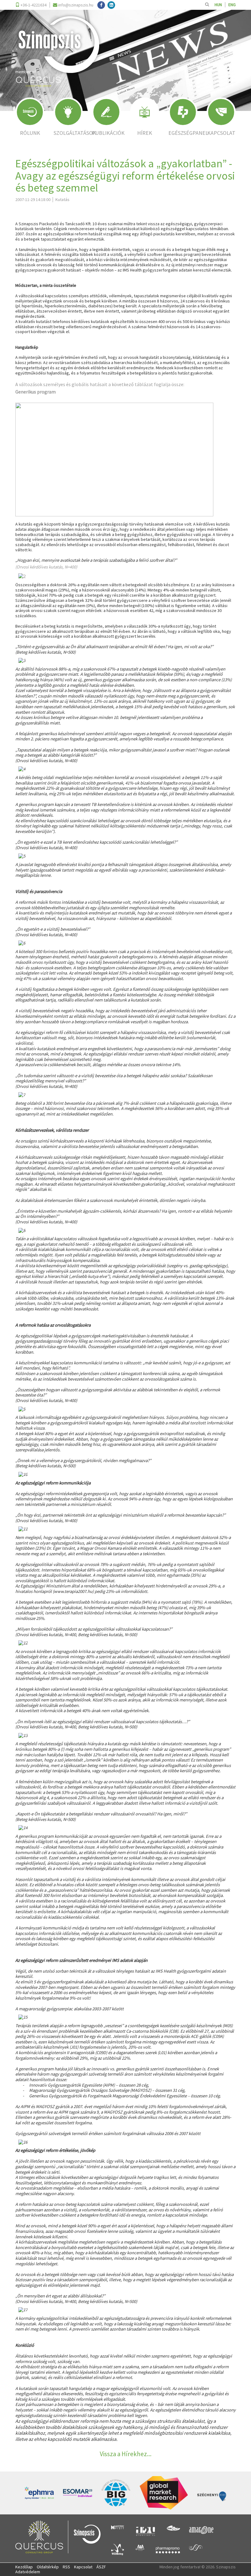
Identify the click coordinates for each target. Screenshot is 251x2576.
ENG (232, 5)
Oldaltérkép (48, 2567)
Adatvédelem (28, 2572)
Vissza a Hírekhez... (126, 2454)
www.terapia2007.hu (73, 1591)
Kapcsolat (83, 2567)
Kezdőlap (24, 2567)
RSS (66, 2567)
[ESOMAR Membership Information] (78, 2493)
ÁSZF (101, 2567)
